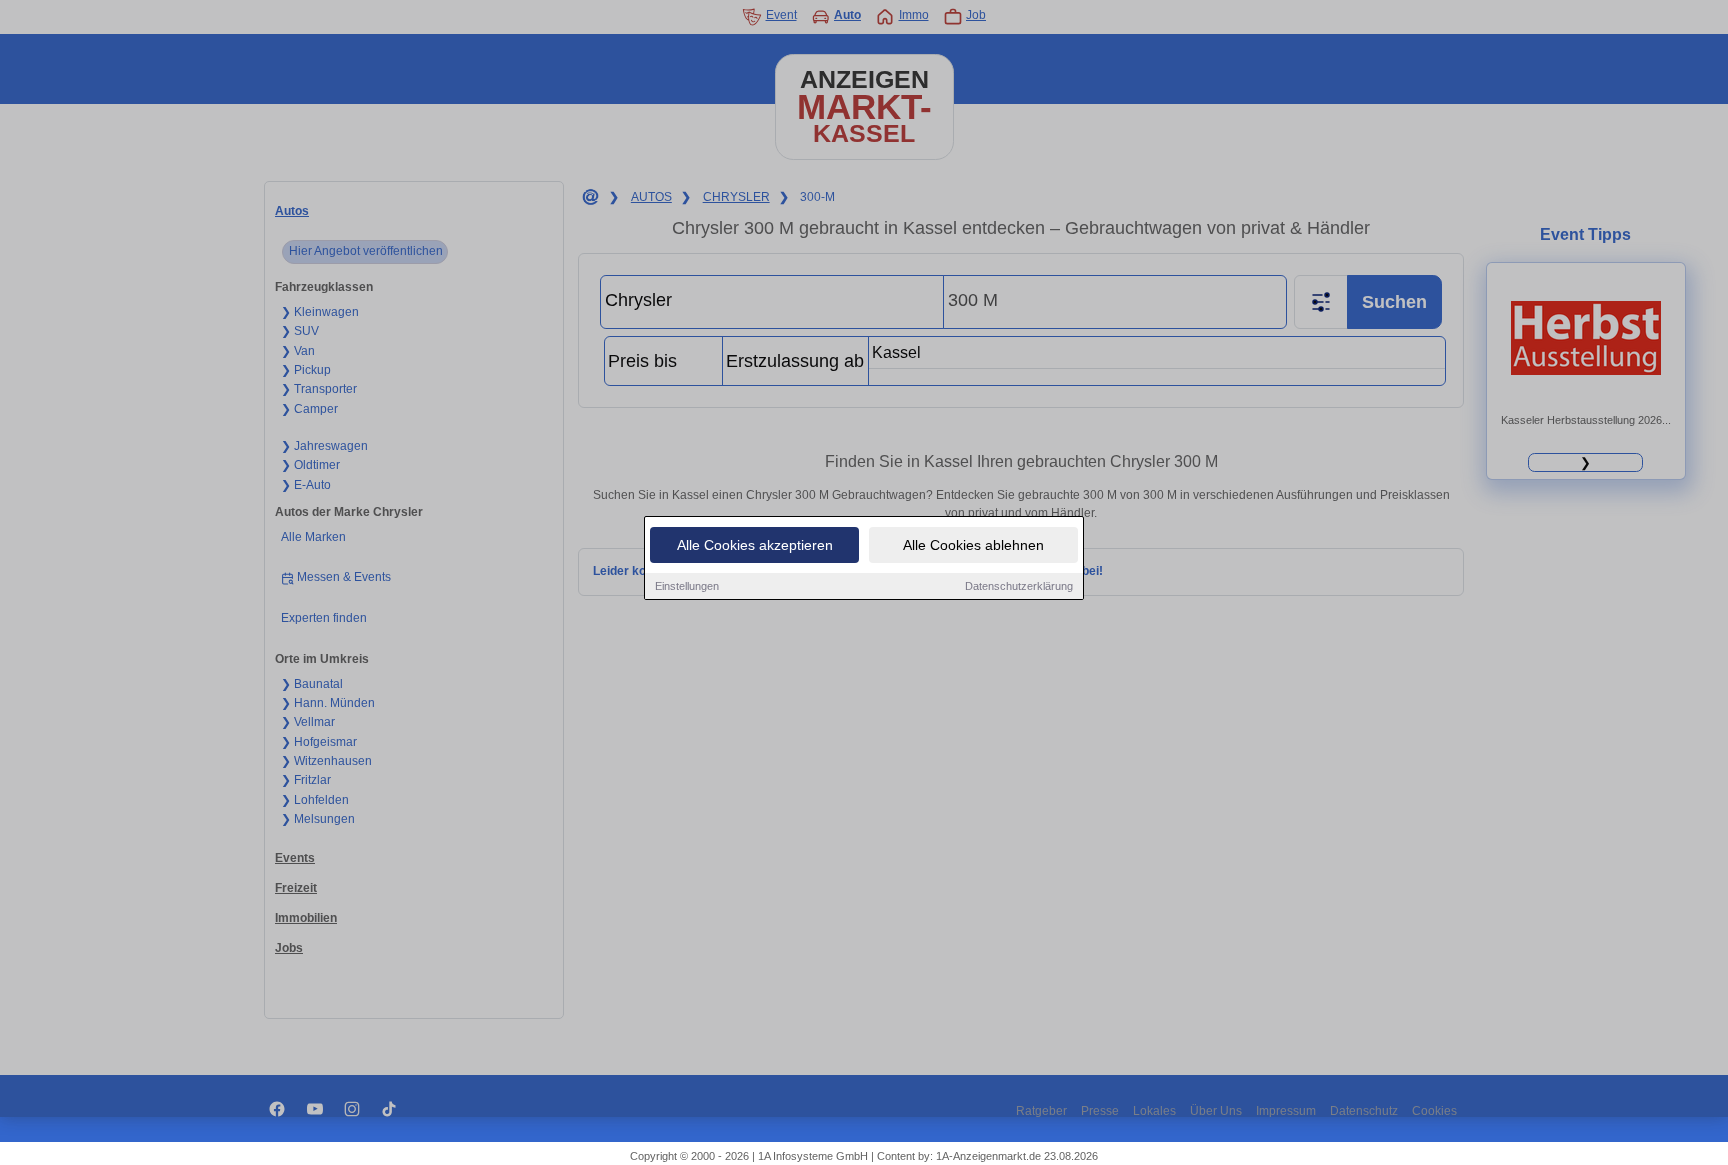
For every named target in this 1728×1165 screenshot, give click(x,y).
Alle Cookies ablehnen (973, 545)
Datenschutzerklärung (1019, 586)
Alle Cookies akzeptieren (755, 545)
